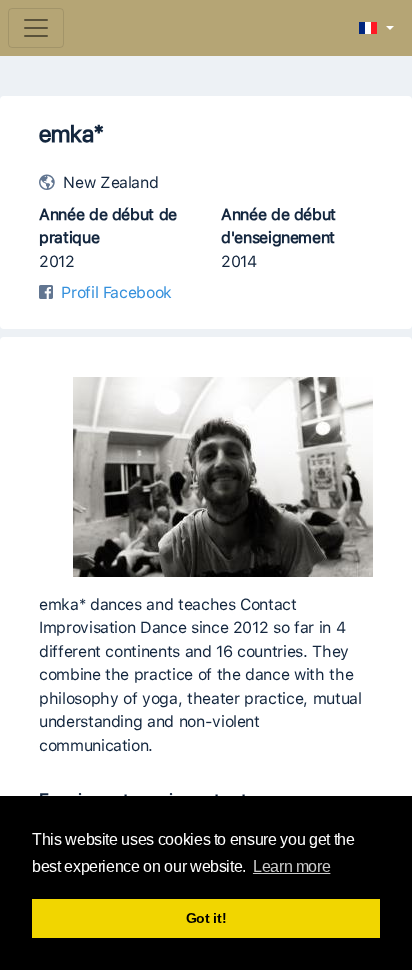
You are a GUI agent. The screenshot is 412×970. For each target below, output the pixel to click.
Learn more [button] (291, 866)
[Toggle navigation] (36, 28)
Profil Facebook (116, 292)
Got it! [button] (206, 918)
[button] (376, 29)
